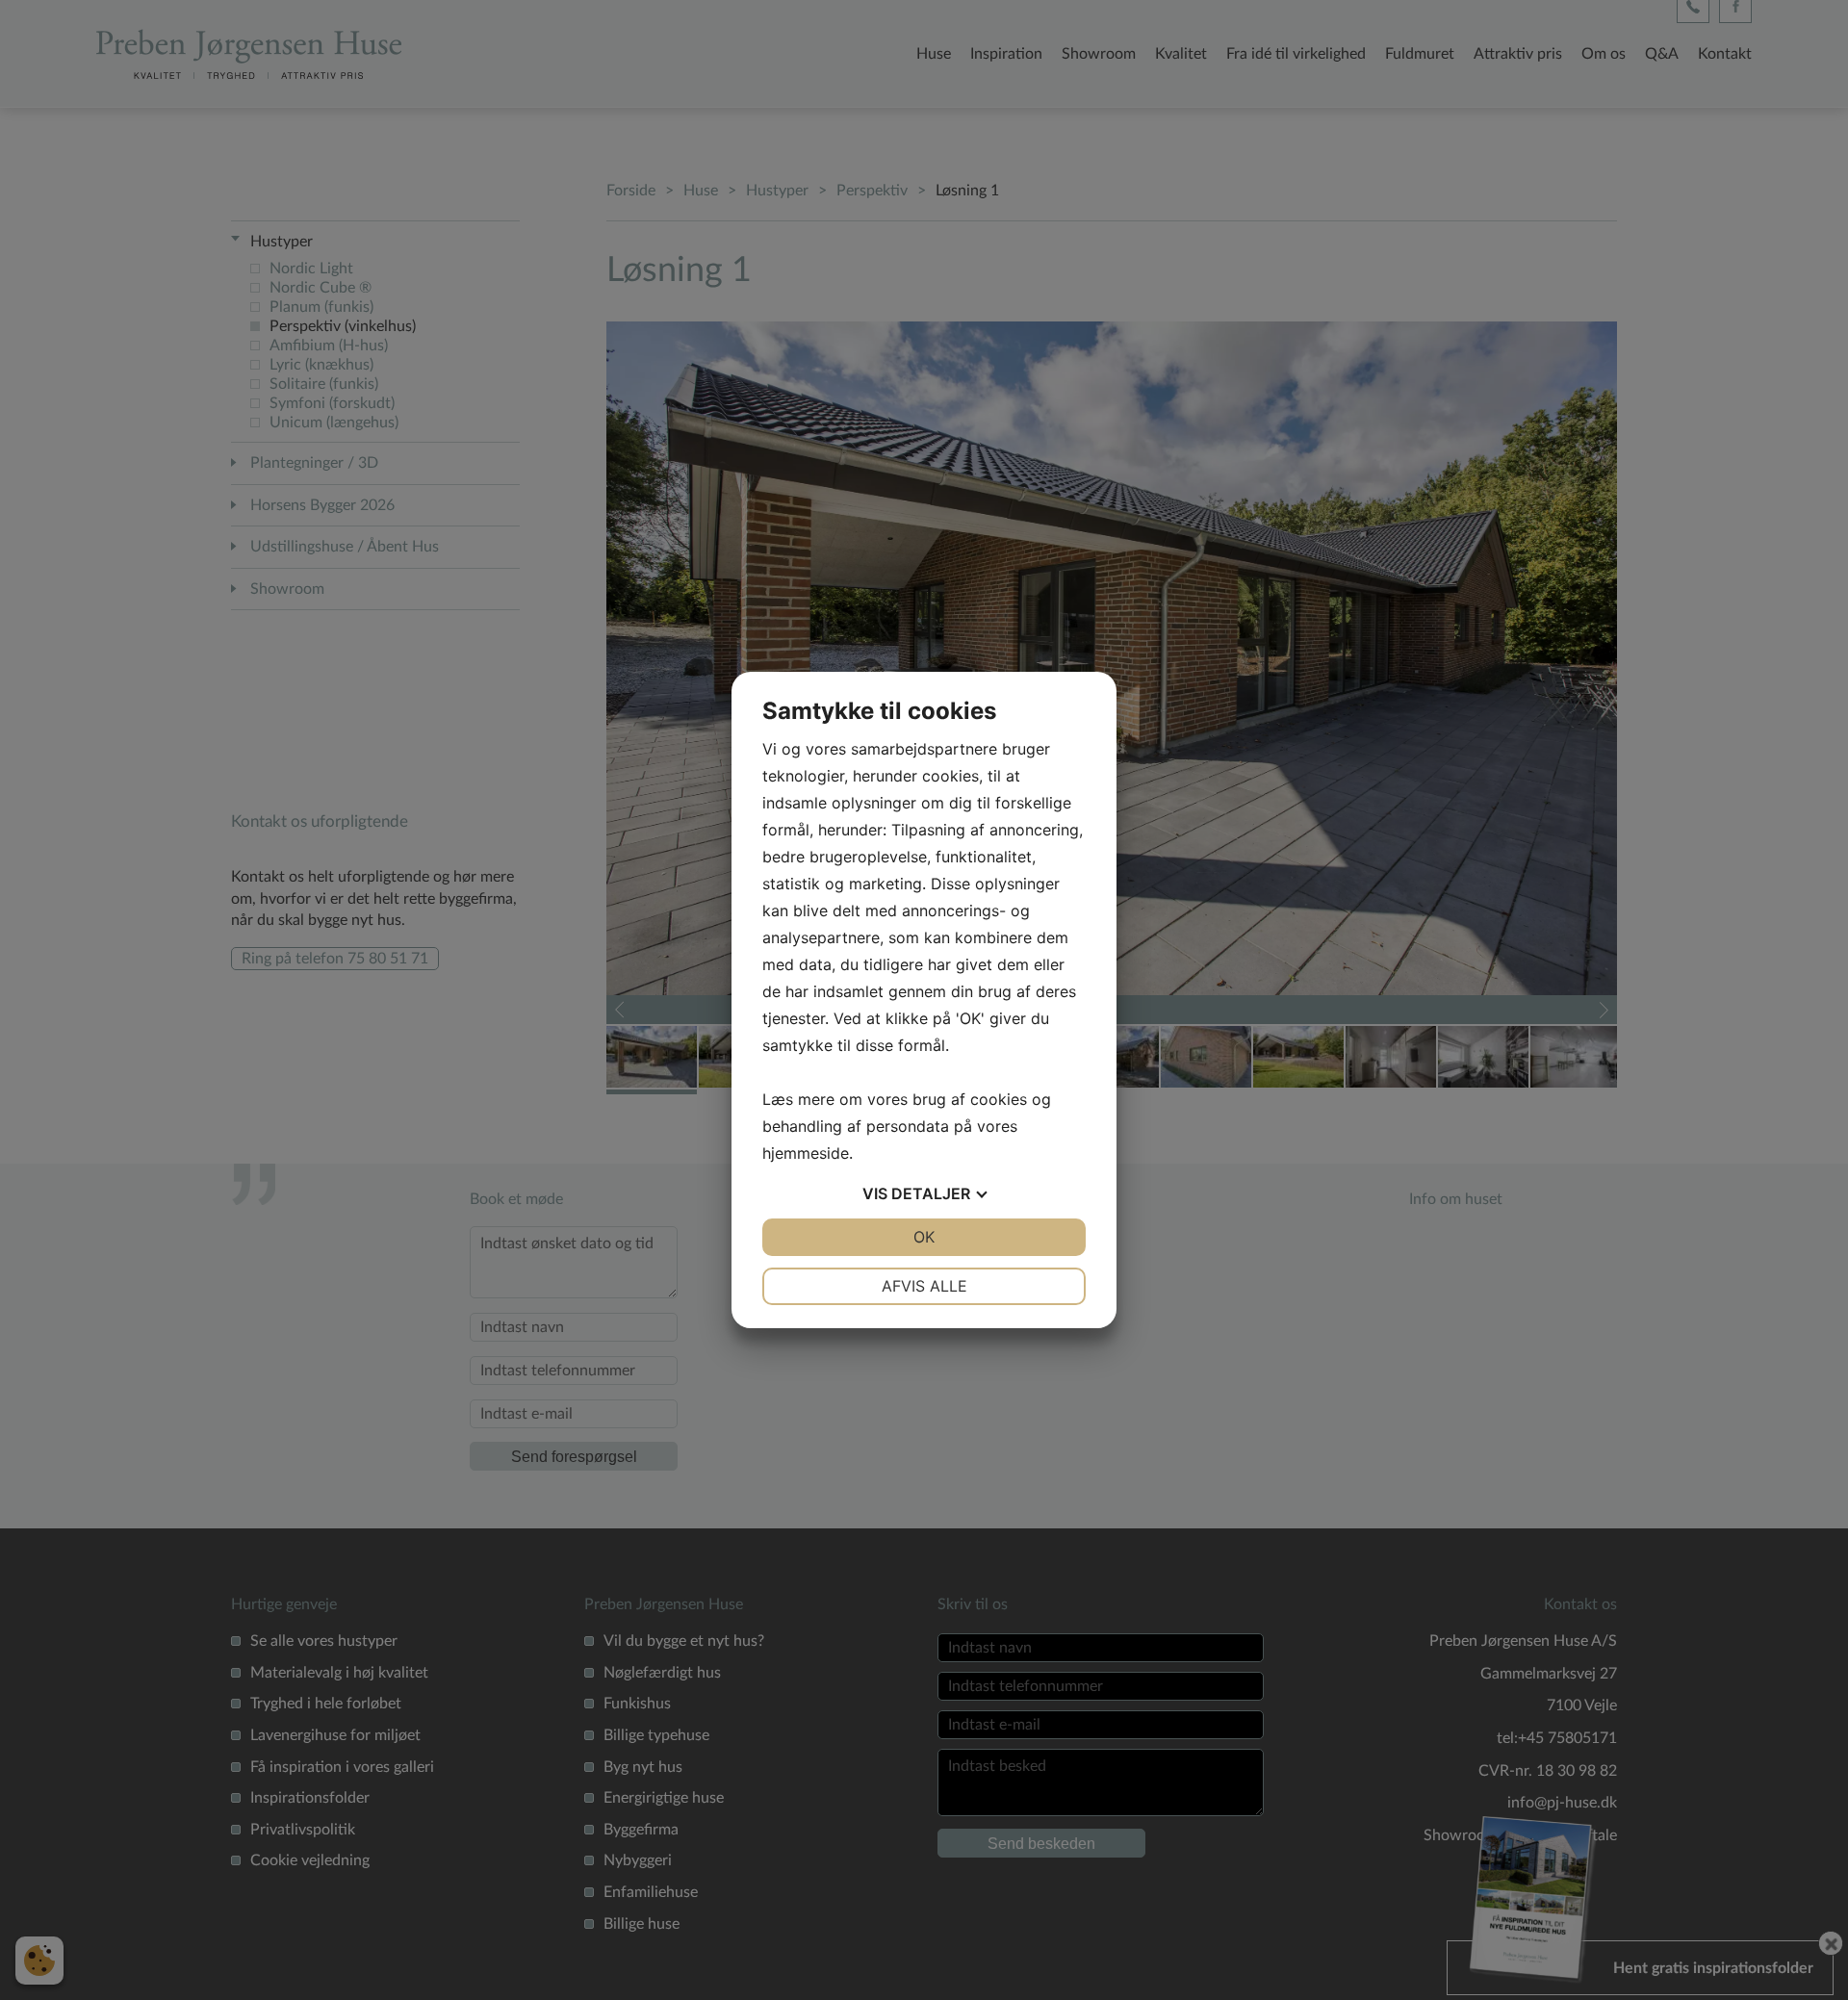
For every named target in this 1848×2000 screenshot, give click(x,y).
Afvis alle (924, 1286)
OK (924, 1237)
